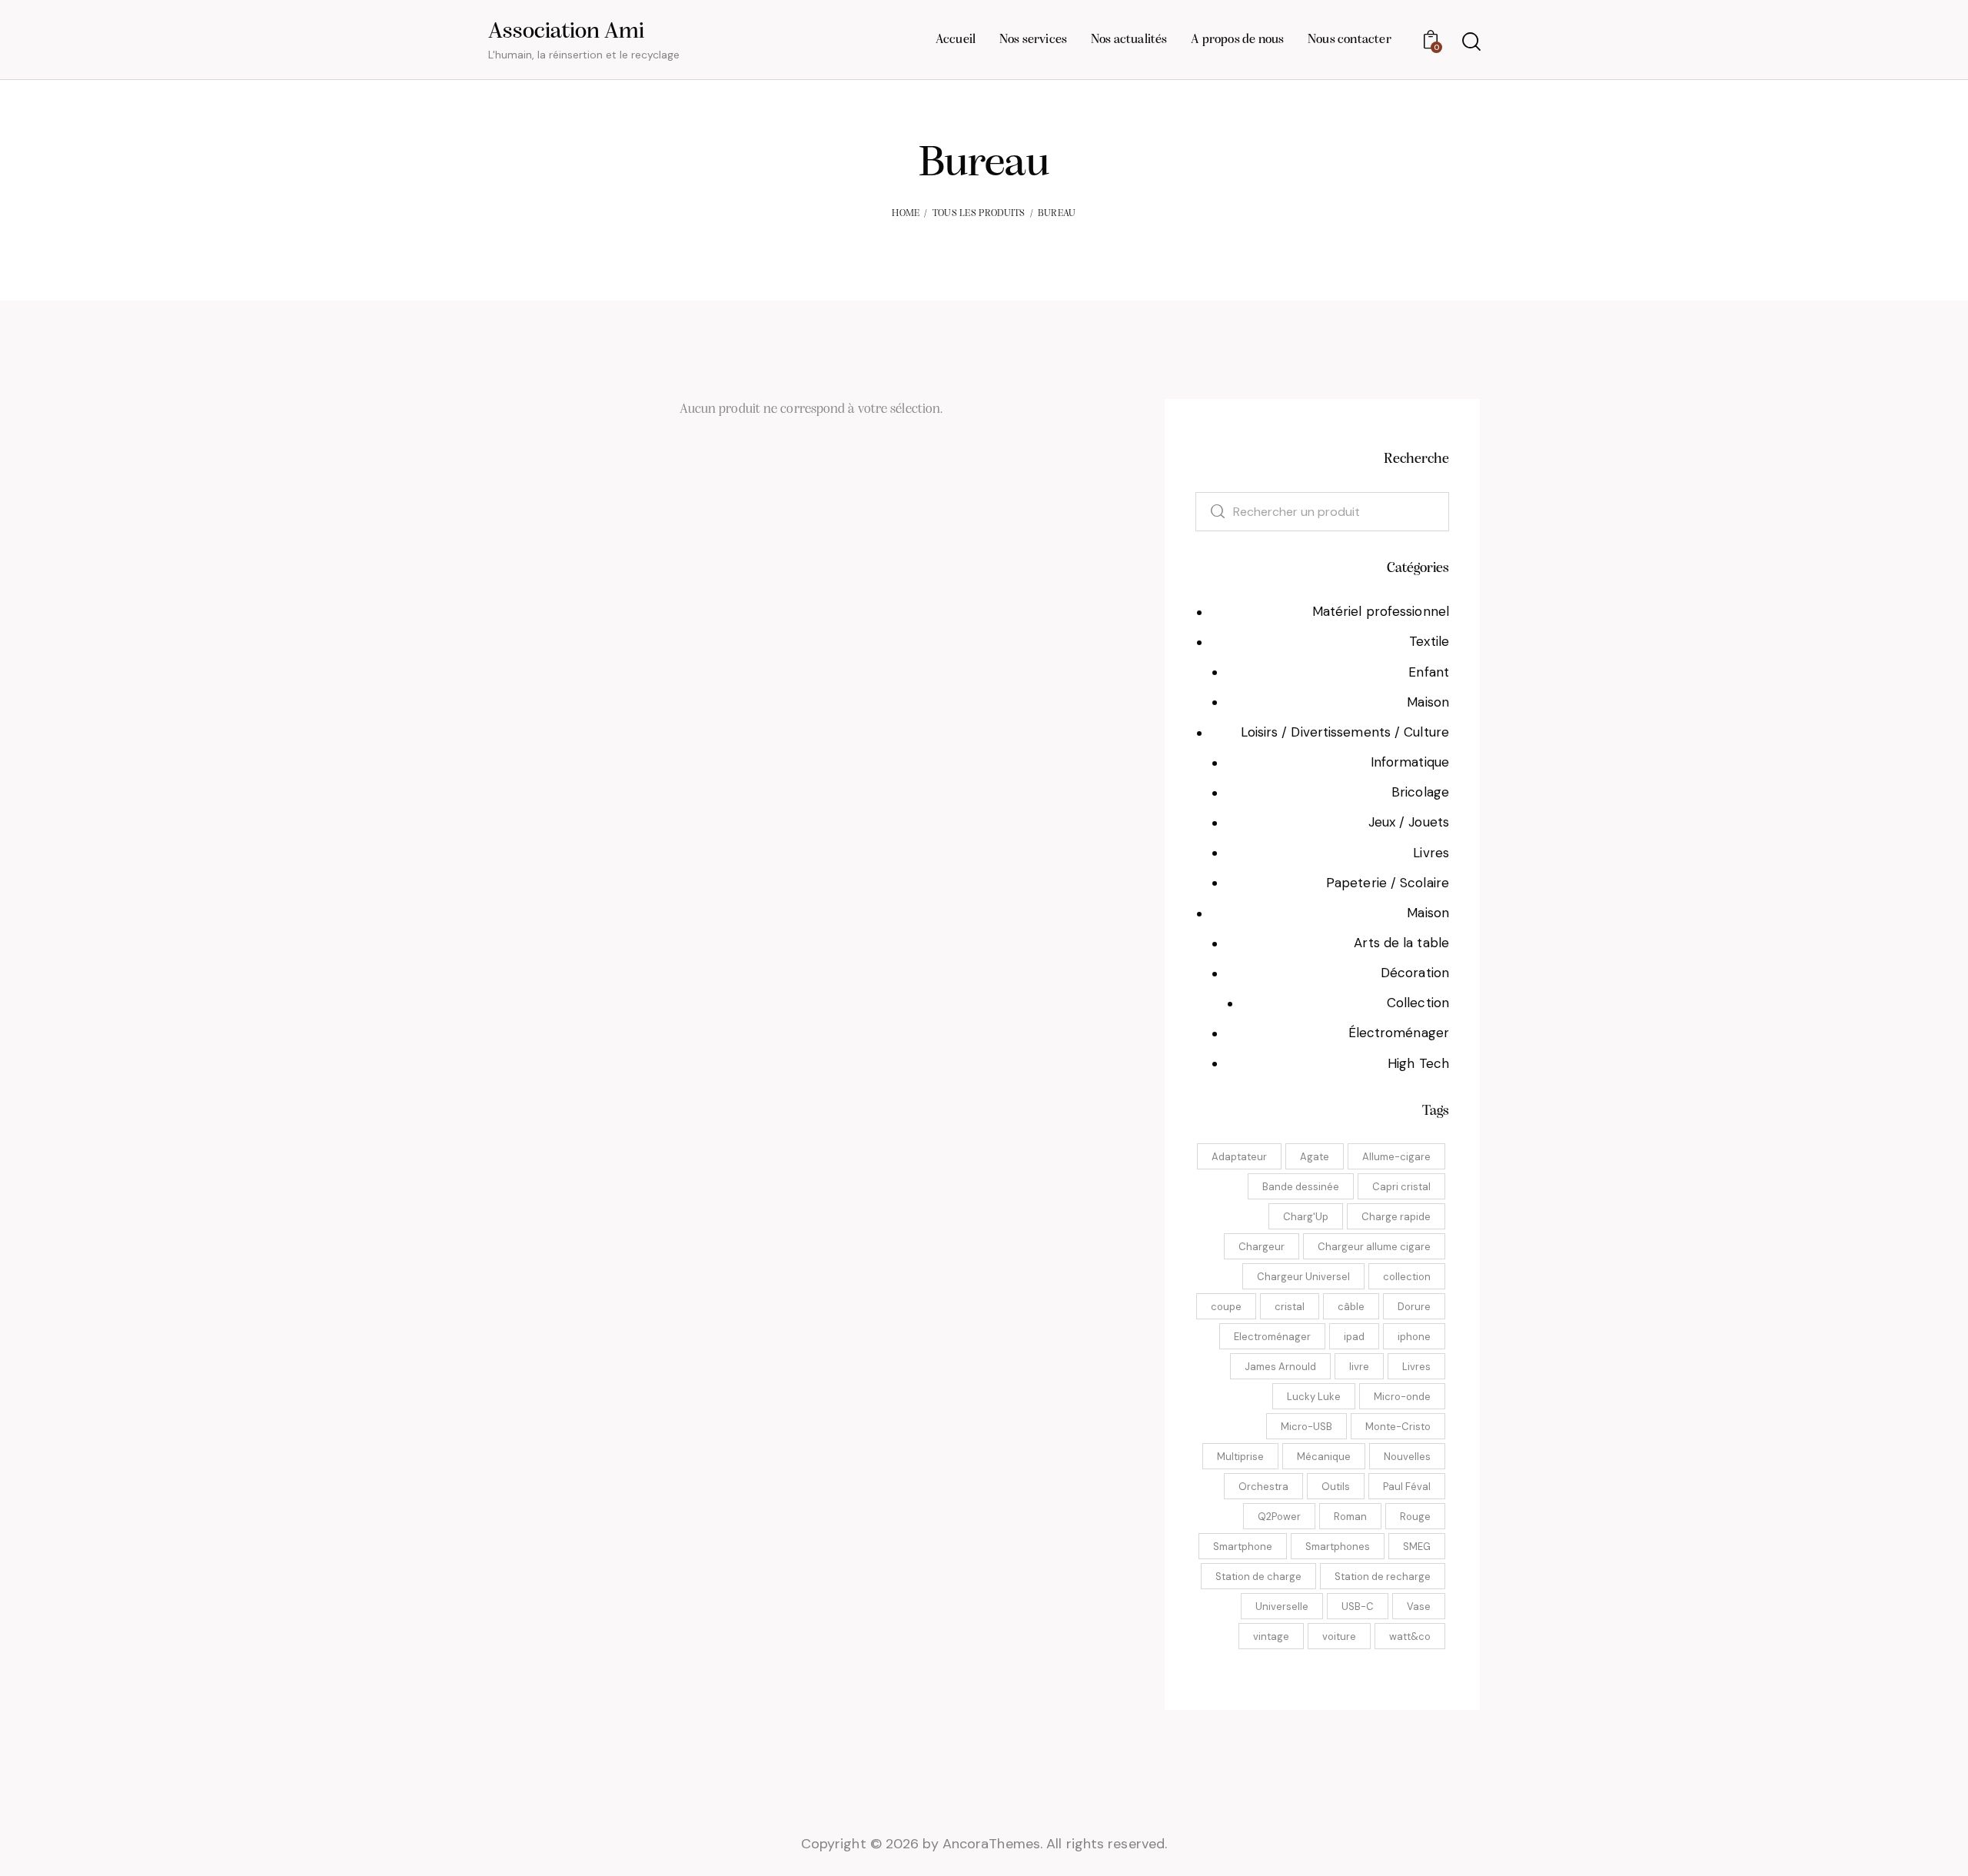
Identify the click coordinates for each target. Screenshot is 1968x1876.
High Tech (1418, 1063)
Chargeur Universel (1303, 1277)
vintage (1271, 1637)
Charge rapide (1396, 1217)
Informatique (1410, 762)
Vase (1419, 1607)
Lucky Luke (1314, 1397)
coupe (1226, 1307)
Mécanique (1324, 1457)
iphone (1414, 1337)
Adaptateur (1239, 1157)
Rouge (1415, 1517)
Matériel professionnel (1381, 611)
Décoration (1415, 973)
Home (906, 213)
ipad (1354, 1337)
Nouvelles (1407, 1457)
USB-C (1358, 1607)
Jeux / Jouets (1409, 822)
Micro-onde (1402, 1397)
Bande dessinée (1301, 1187)
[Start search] (1470, 42)
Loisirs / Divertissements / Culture (1345, 732)
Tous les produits (979, 213)
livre (1359, 1367)
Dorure (1414, 1307)
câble (1351, 1307)
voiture (1339, 1637)
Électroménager (1399, 1033)
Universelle (1282, 1607)
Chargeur (1262, 1247)
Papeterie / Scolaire (1388, 883)
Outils (1336, 1487)
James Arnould (1280, 1367)
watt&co (1410, 1637)
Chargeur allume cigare (1374, 1247)
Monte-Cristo (1398, 1427)
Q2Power (1279, 1517)
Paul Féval (1407, 1487)
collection (1407, 1277)
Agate (1315, 1157)
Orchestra (1263, 1487)
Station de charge (1258, 1577)
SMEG (1417, 1547)
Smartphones (1338, 1547)
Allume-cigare (1396, 1157)
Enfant (1429, 672)
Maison (1428, 702)
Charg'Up (1306, 1217)
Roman (1350, 1517)
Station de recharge (1383, 1577)
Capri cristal (1401, 1187)
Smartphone (1243, 1547)
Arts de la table (1401, 943)
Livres (1431, 853)
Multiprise (1240, 1457)
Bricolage (1420, 792)
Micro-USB (1306, 1427)
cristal (1290, 1307)
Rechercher (1209, 512)
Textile (1429, 641)
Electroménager (1272, 1337)
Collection (1418, 1003)
